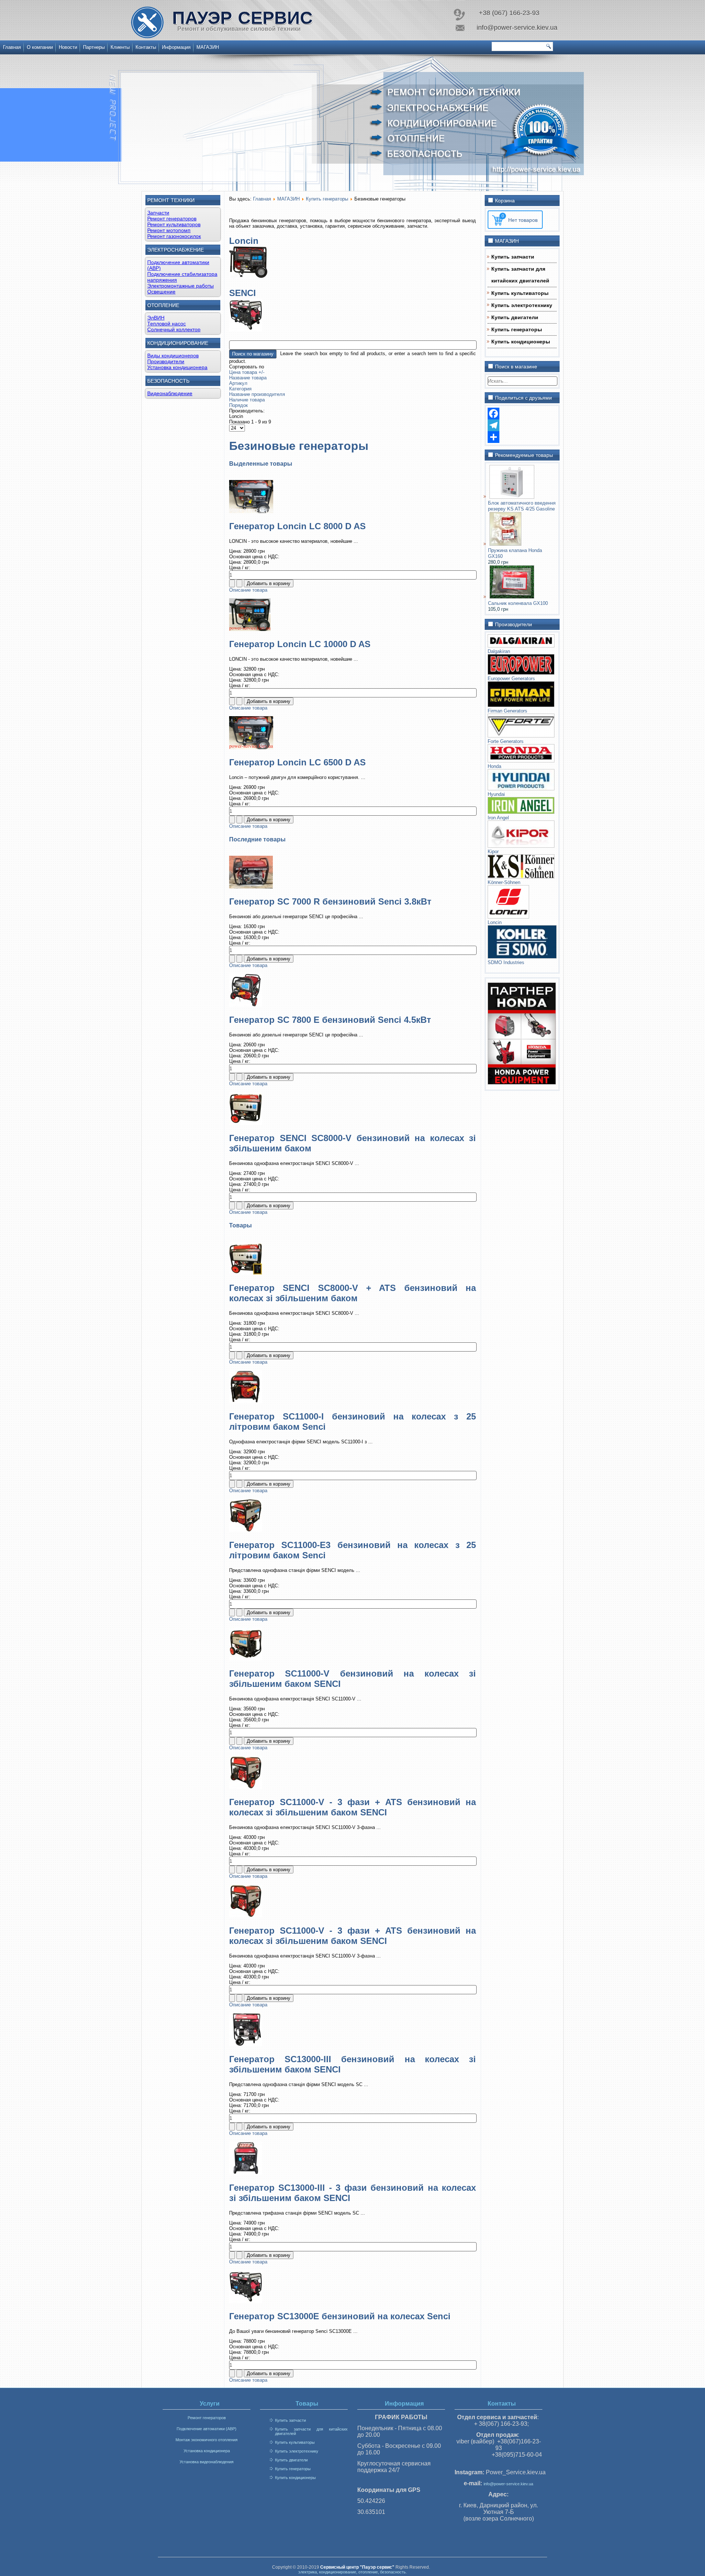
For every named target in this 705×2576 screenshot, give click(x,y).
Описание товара (248, 590)
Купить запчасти (513, 257)
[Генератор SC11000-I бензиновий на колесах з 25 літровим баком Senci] (246, 1402)
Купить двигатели (515, 317)
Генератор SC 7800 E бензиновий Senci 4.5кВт (330, 1020)
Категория (240, 389)
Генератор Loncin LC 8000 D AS (297, 526)
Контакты (146, 47)
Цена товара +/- (247, 372)
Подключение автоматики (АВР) (207, 2429)
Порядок (238, 405)
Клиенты (120, 47)
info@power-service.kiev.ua (508, 2484)
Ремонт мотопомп (169, 230)
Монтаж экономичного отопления (207, 2440)
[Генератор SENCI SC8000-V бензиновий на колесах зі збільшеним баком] (246, 1123)
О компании (40, 47)
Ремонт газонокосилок (174, 236)
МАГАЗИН (208, 47)
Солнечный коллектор (174, 329)
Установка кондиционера (177, 367)
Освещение (161, 292)
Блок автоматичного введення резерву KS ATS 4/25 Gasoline (522, 506)
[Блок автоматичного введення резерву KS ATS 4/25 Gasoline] (512, 497)
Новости (68, 47)
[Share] (522, 437)
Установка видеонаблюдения (207, 2462)
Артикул (238, 383)
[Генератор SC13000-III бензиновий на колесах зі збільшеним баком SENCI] (246, 2044)
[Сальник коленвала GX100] (512, 597)
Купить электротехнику (522, 305)
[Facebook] (522, 414)
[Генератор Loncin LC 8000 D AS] (251, 511)
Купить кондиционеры (521, 342)
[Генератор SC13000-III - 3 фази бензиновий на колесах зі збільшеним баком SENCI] (246, 2173)
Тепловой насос (167, 324)
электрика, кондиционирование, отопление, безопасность (352, 2572)
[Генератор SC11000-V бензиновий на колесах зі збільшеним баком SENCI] (246, 1659)
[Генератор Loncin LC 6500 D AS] (251, 748)
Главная (12, 47)
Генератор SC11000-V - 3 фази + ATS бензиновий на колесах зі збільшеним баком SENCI (352, 1807)
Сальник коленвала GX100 (518, 603)
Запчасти (158, 213)
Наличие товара (247, 400)
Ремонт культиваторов (174, 224)
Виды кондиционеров (173, 356)
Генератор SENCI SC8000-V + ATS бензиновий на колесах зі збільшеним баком (352, 1293)
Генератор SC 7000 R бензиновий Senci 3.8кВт (330, 901)
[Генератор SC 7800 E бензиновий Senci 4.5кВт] (246, 1005)
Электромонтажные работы (180, 286)
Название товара (248, 378)
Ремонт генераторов (172, 219)
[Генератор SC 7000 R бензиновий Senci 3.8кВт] (251, 887)
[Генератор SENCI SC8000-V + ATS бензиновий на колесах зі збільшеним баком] (246, 1273)
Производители (166, 361)
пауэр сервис (243, 18)
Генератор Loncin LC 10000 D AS (300, 644)
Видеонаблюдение (170, 393)
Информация (176, 47)
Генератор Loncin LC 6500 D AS (297, 762)
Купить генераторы (327, 199)
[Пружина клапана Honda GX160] (505, 544)
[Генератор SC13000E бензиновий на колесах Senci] (246, 2301)
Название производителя (257, 394)
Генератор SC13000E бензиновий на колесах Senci (340, 2316)
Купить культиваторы (520, 293)
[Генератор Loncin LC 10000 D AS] (250, 629)
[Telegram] (522, 425)
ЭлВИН (156, 318)
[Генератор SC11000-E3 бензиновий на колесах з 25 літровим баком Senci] (246, 1530)
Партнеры (94, 47)
